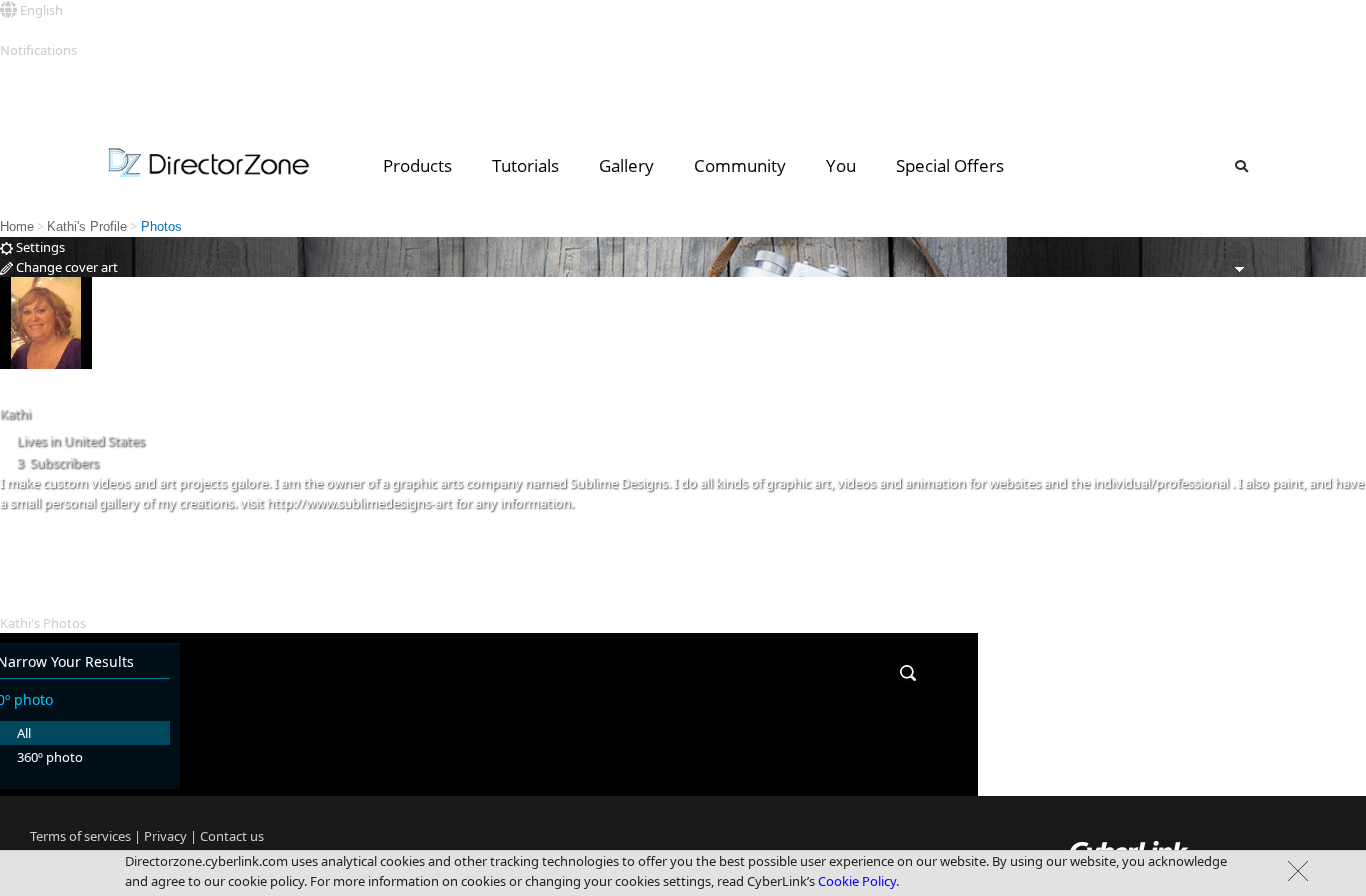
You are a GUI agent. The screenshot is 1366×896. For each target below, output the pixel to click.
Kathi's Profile (87, 226)
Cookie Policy (857, 881)
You (841, 165)
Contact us (232, 836)
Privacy (165, 836)
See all (18, 70)
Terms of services (80, 836)
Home (17, 226)
